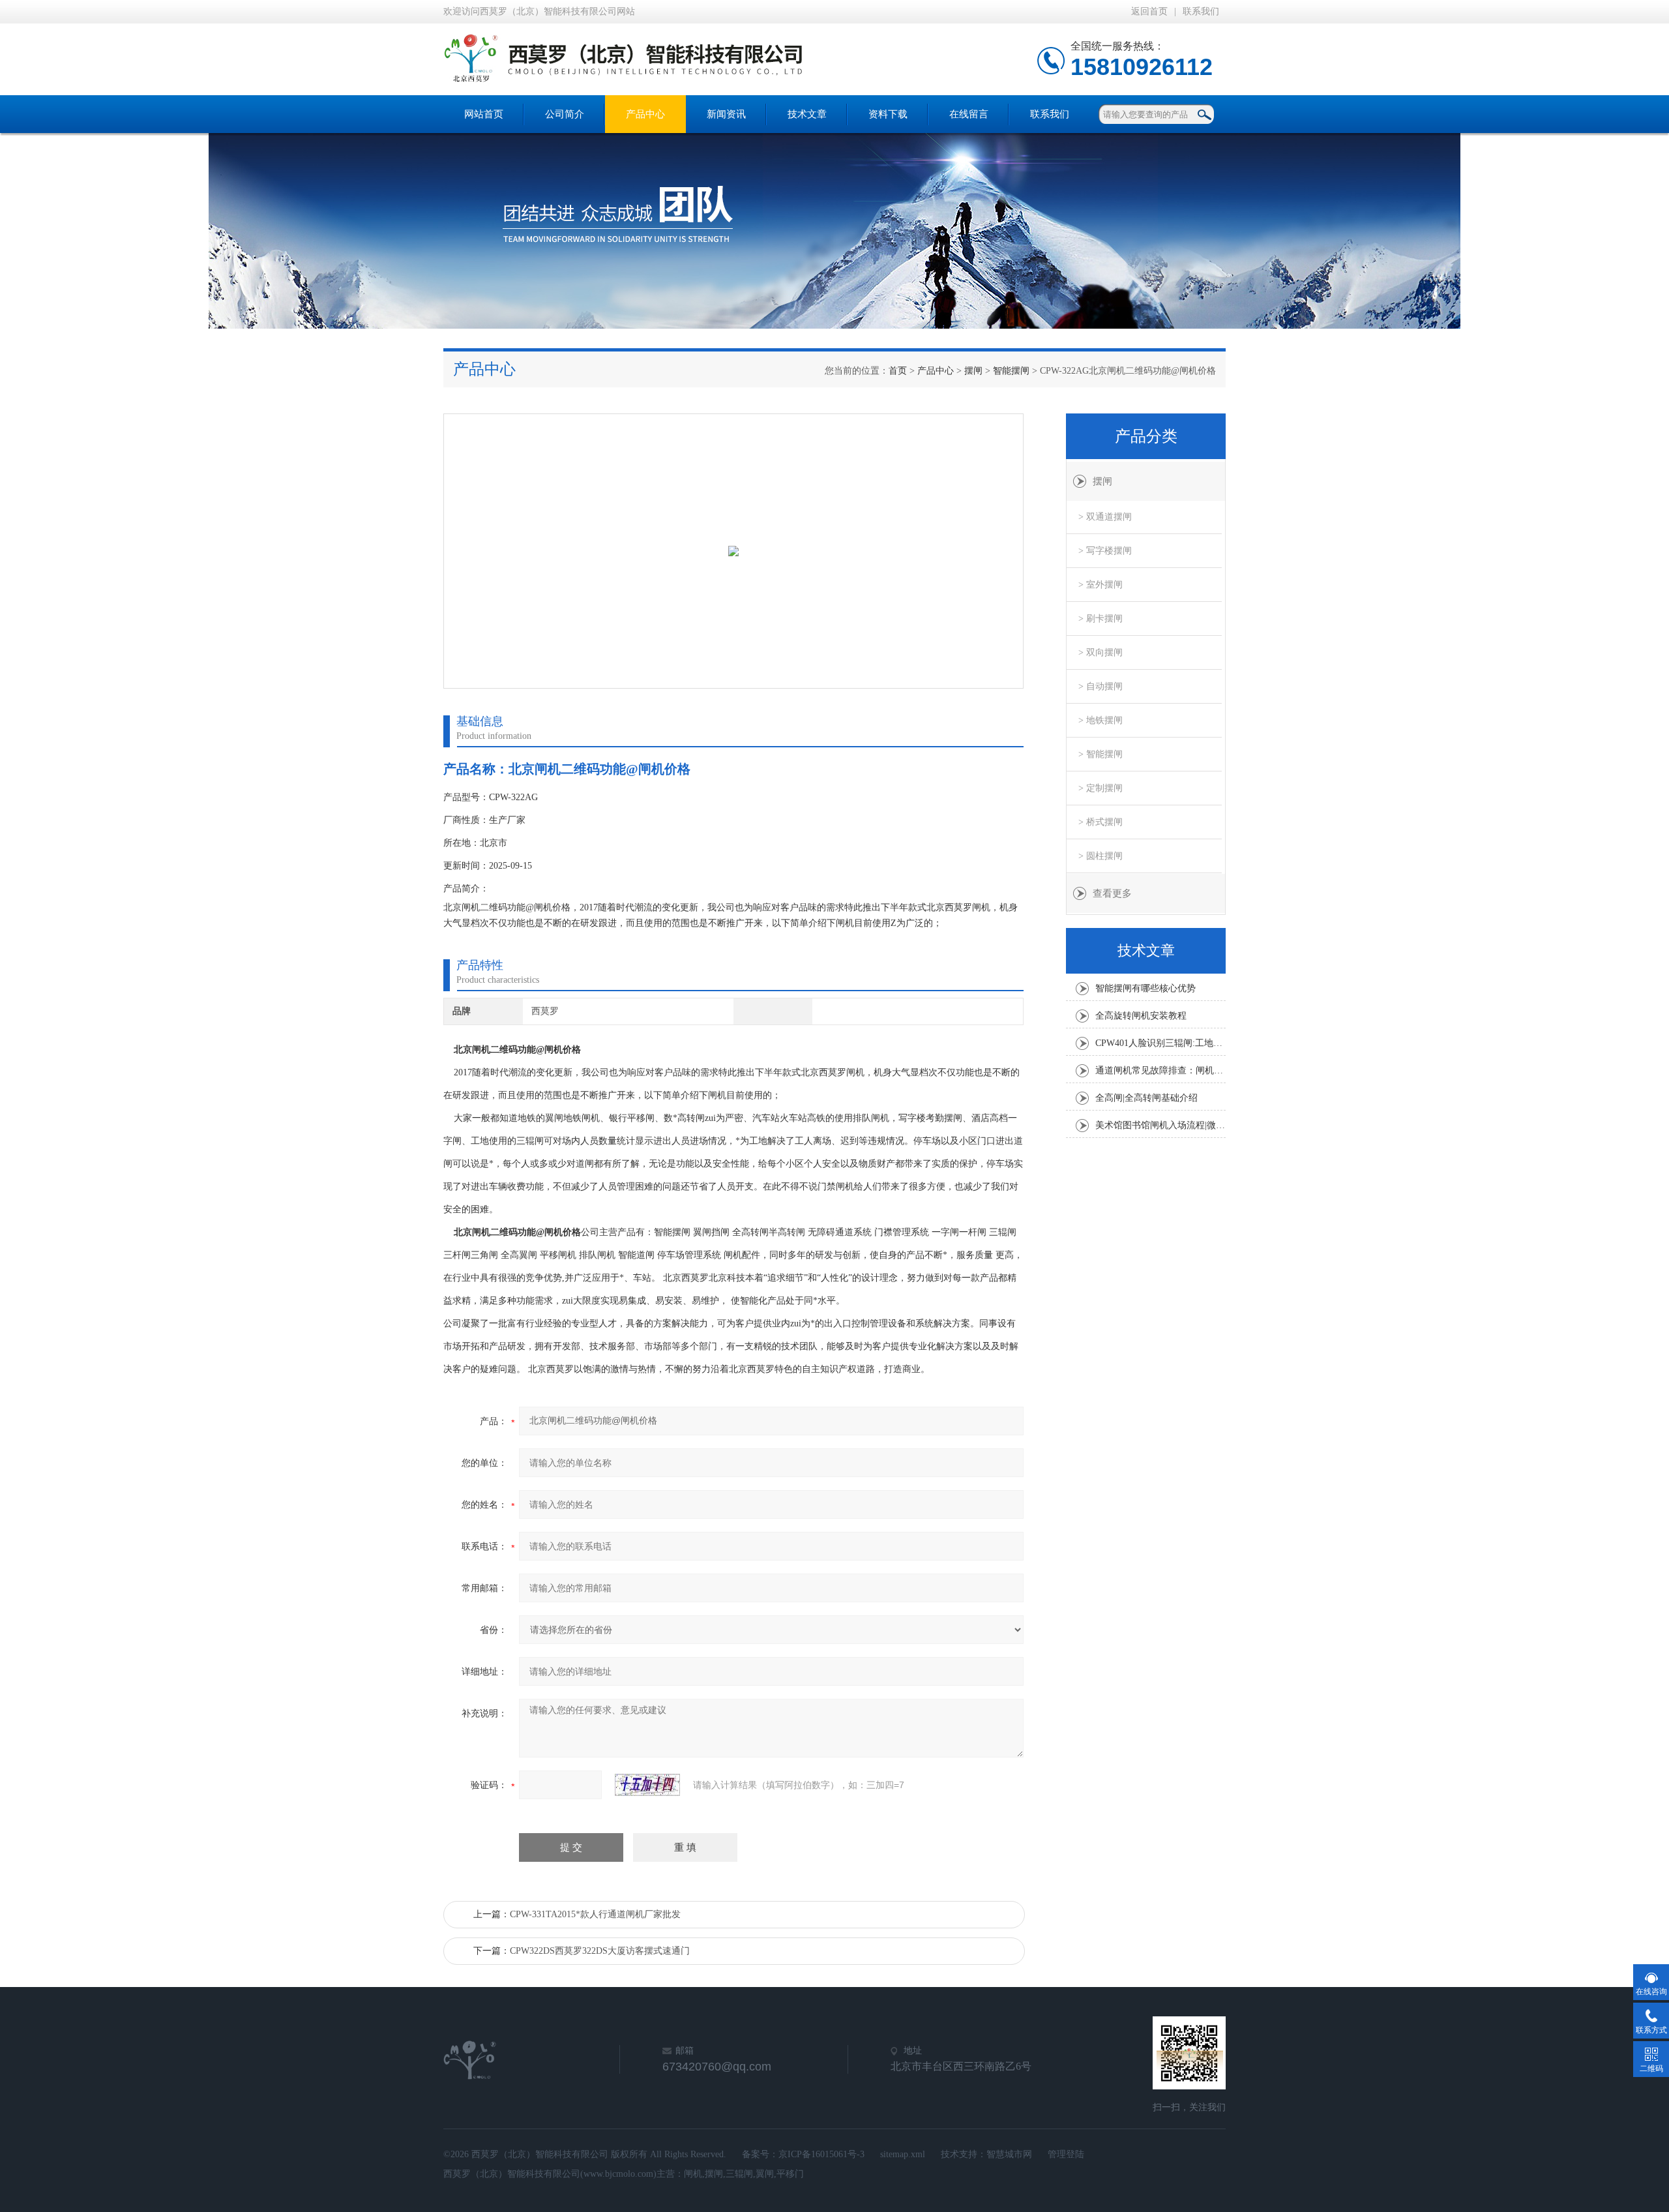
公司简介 (565, 114)
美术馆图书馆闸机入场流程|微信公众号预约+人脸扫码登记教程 (1160, 1125)
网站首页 (484, 114)
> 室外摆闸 (1100, 585)
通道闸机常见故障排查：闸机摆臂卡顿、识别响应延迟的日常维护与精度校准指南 (1160, 1070)
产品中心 (645, 114)
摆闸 (973, 371)
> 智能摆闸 (1100, 754)
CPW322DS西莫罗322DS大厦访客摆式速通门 (600, 1951)
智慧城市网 (1009, 2154)
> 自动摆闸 (1100, 686)
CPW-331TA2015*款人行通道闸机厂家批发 (595, 1914)
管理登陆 (1066, 2154)
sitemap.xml (903, 2154)
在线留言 (969, 114)
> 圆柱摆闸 (1100, 856)
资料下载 (888, 114)
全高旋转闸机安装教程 (1141, 1016)
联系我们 (1201, 11)
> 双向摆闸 (1100, 652)
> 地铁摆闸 (1100, 720)
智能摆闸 (1011, 371)
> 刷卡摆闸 (1100, 619)
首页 (898, 371)
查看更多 (1112, 893)
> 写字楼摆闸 (1105, 551)
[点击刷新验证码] (647, 1785)
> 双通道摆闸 (1105, 517)
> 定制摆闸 (1100, 788)
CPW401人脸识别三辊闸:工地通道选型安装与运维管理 (1160, 1043)
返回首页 (1149, 11)
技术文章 (807, 114)
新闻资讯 (726, 114)
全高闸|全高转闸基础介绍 (1146, 1098)
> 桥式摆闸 (1100, 822)
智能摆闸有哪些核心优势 (1145, 988)
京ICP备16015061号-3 (821, 2154)
